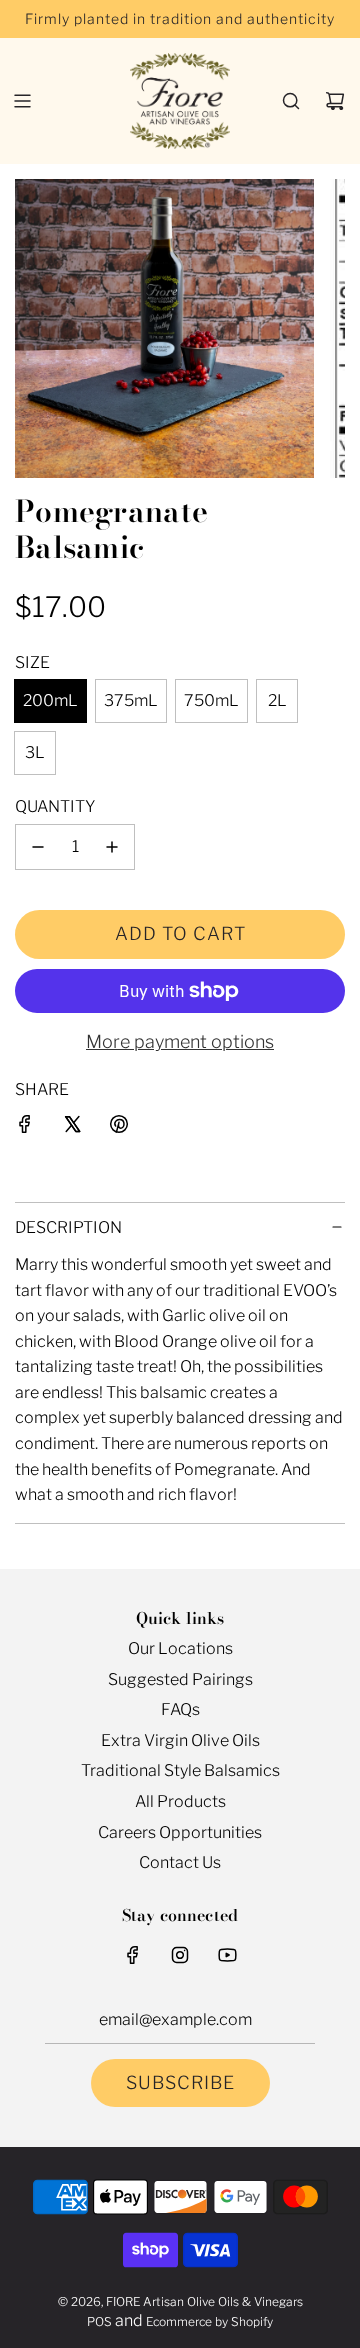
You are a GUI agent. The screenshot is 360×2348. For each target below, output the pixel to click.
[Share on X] (72, 1128)
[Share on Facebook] (25, 1128)
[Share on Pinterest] (119, 1128)
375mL (131, 700)
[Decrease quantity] (38, 847)
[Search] (291, 101)
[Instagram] (180, 1955)
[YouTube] (227, 1955)
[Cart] (335, 101)
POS (99, 2321)
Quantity (55, 806)
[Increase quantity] (112, 847)
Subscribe (180, 2082)
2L (277, 700)
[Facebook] (133, 1955)
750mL (211, 700)
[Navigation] (22, 101)
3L (35, 752)
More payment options (180, 1041)
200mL (50, 700)
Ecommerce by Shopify (209, 2321)
